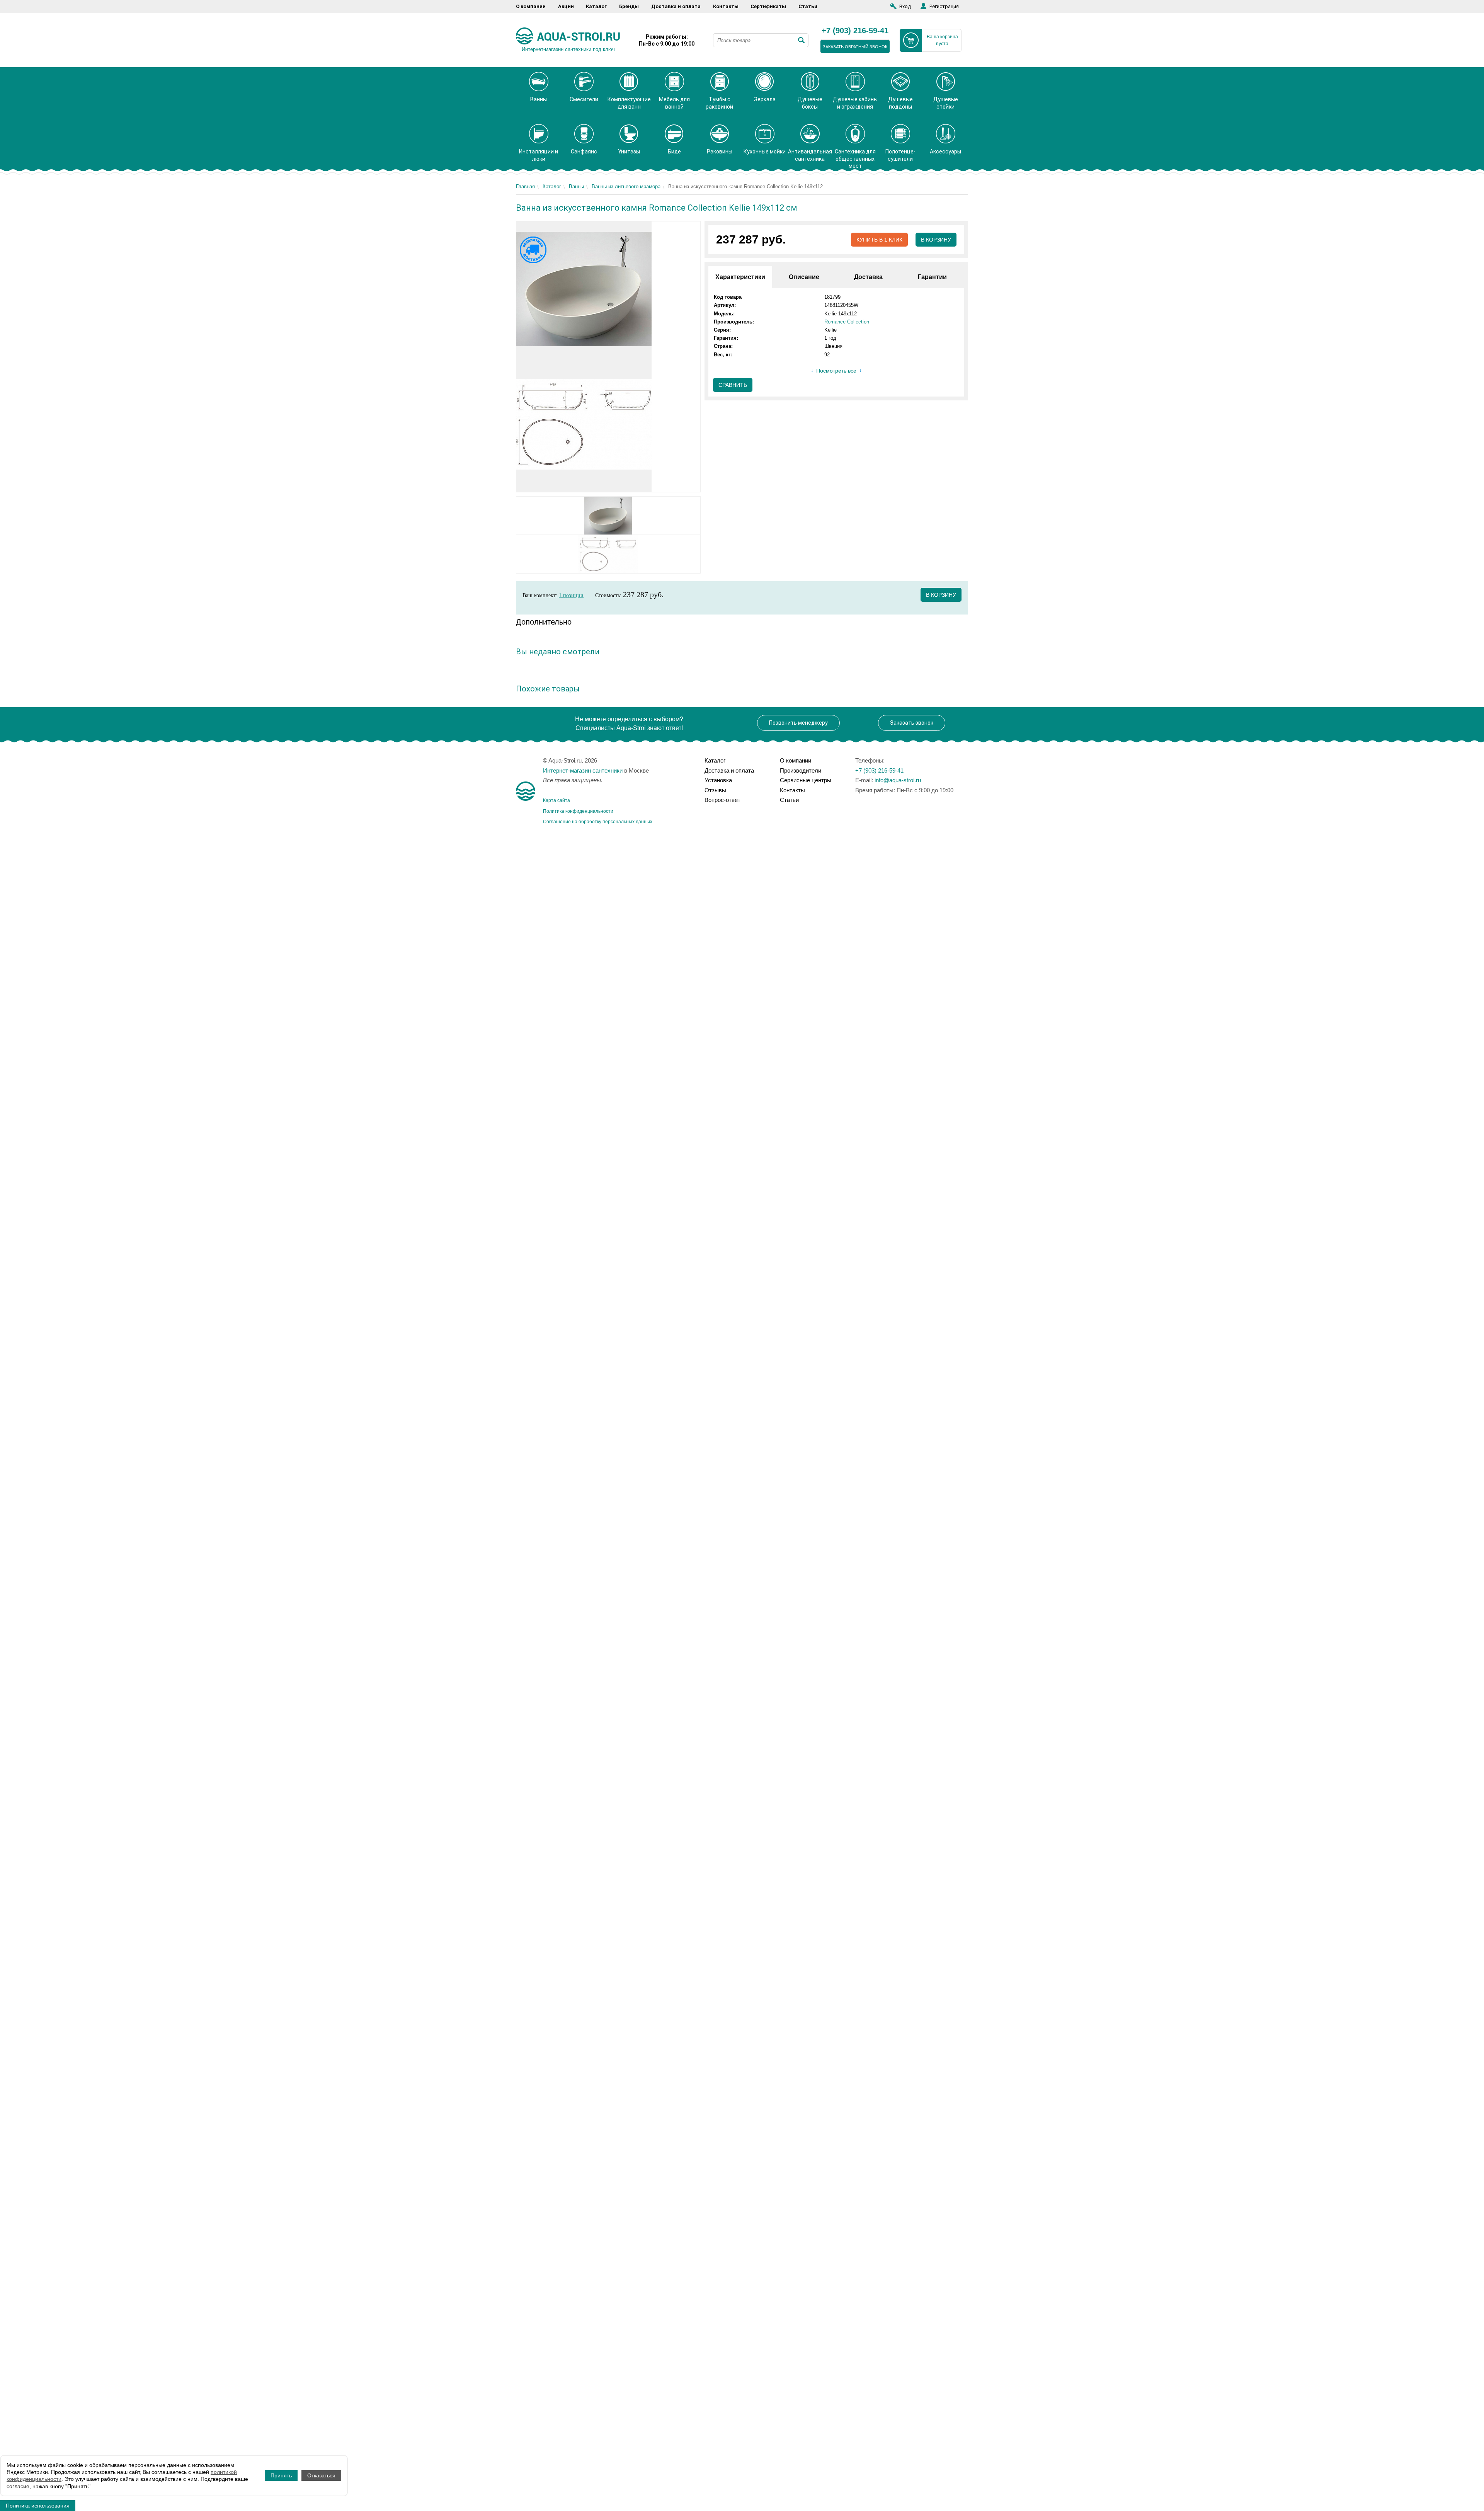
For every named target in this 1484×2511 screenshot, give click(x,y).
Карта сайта (556, 800)
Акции (566, 6)
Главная (525, 186)
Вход (905, 6)
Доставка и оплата (676, 6)
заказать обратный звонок (855, 47)
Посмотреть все (836, 371)
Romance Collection (847, 322)
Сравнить (733, 385)
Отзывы (715, 790)
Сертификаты (768, 6)
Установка (718, 780)
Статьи (808, 6)
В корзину (936, 240)
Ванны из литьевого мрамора (626, 186)
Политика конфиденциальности (578, 811)
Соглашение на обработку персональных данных (598, 822)
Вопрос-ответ (722, 800)
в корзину (941, 595)
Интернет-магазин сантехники (583, 770)
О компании (531, 6)
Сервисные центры (806, 780)
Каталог (596, 6)
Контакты (726, 6)
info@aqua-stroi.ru (898, 780)
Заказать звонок (912, 723)
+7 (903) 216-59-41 (855, 31)
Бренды (629, 6)
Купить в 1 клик (879, 240)
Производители (801, 770)
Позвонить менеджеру (798, 723)
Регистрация (944, 6)
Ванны (576, 186)
